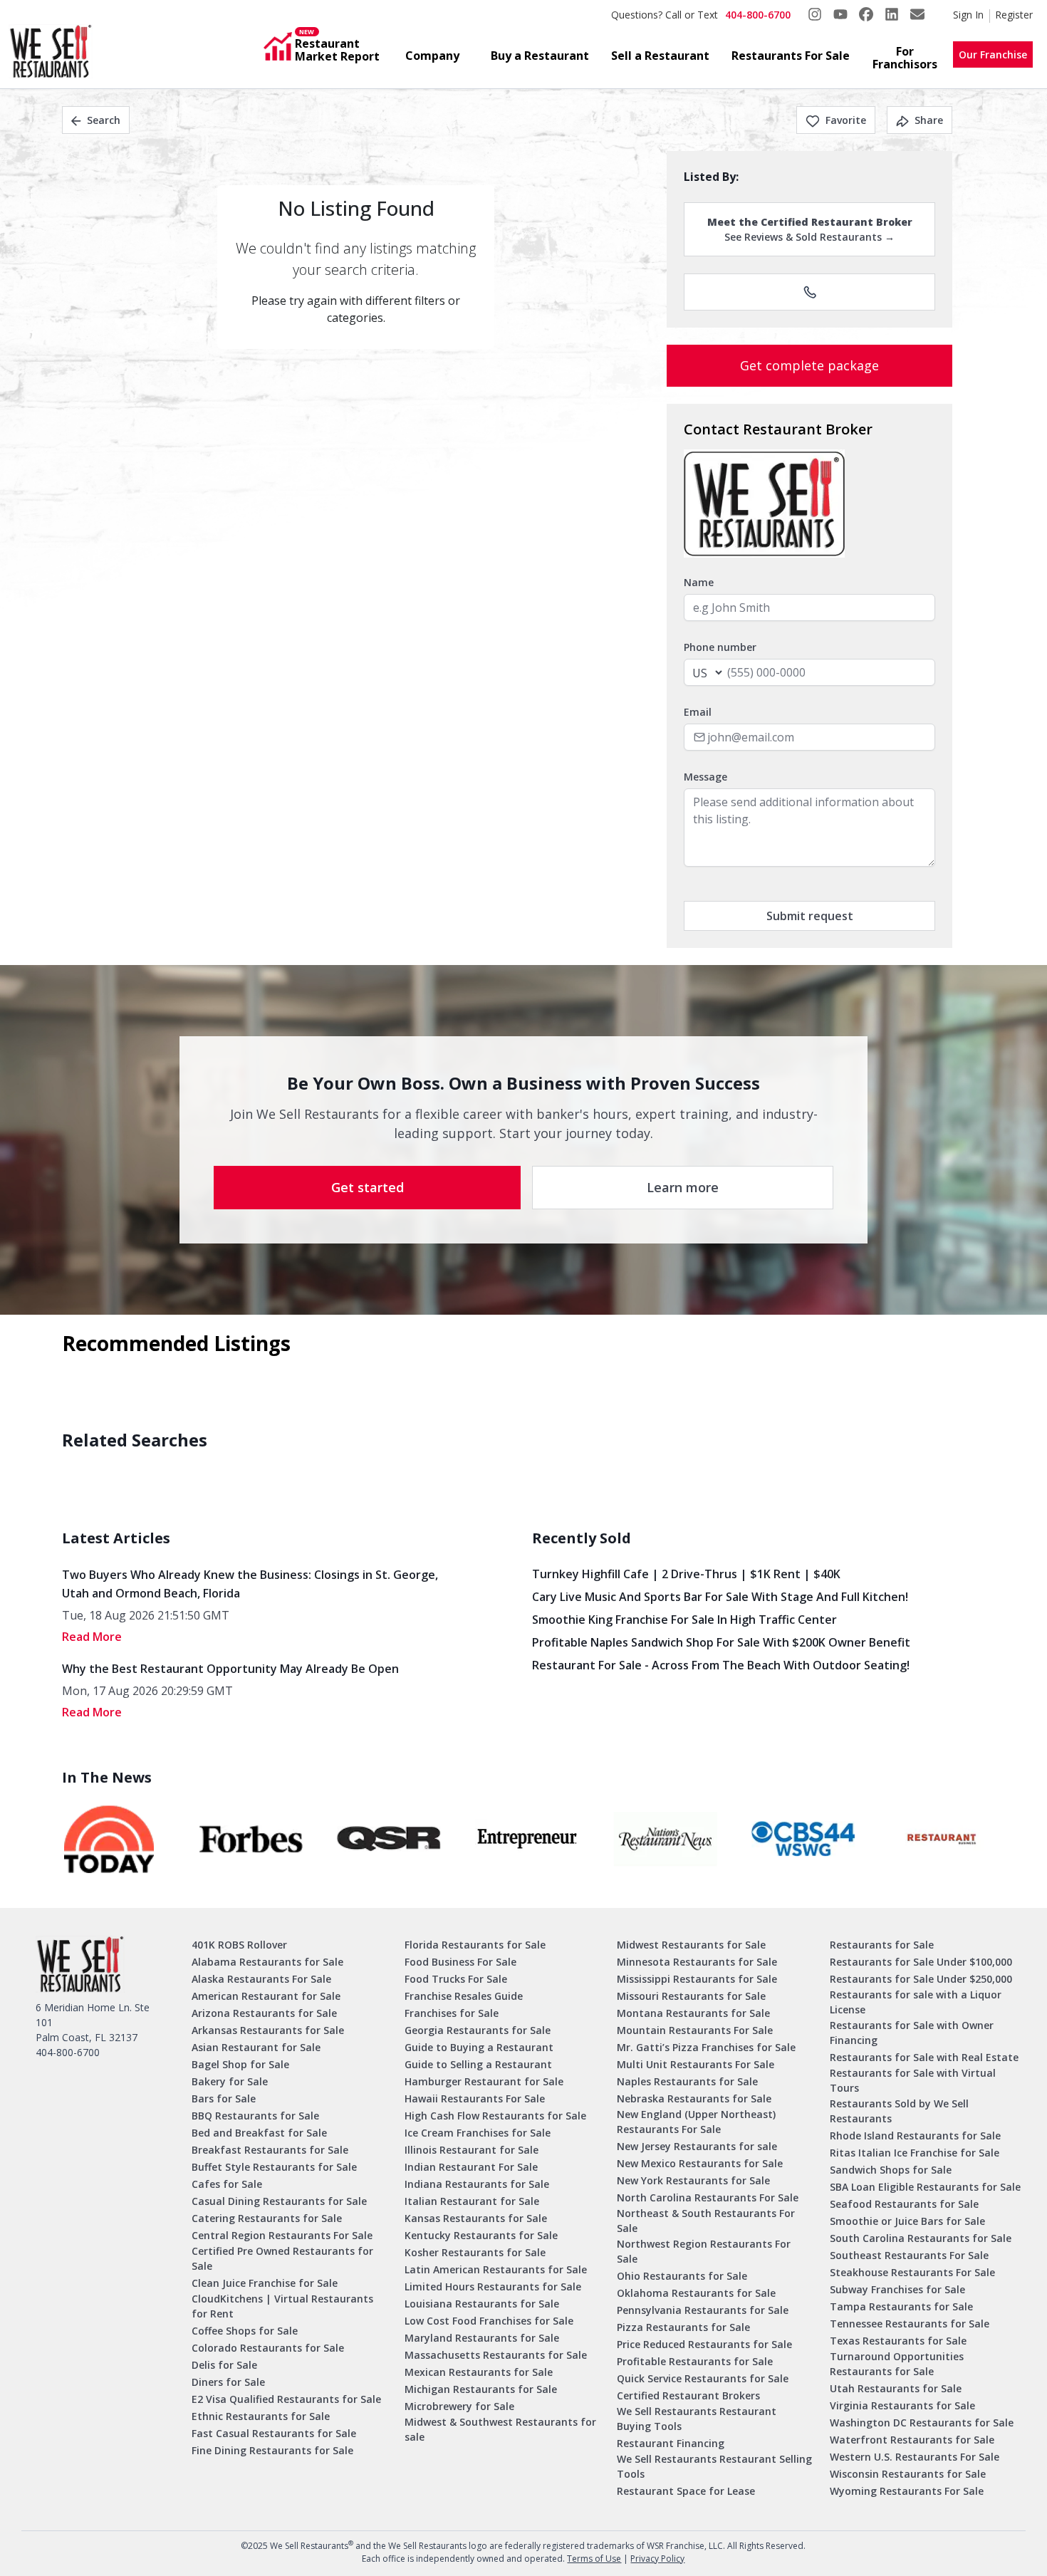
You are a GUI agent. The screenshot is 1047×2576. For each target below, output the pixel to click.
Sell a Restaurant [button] (660, 56)
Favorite (846, 120)
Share (929, 120)
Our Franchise (993, 54)
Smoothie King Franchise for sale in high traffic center (684, 1620)
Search (104, 120)
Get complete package (809, 365)
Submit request (810, 916)
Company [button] (432, 56)
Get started (368, 1187)
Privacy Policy (657, 2559)
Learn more (683, 1187)
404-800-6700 (758, 15)
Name (699, 582)
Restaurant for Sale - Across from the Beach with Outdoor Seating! (721, 1665)
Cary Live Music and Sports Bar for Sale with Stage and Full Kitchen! (720, 1597)
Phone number (720, 647)
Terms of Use (594, 2559)
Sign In (968, 15)
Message (705, 777)
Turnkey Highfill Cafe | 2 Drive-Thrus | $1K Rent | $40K (686, 1574)
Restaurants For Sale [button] (791, 56)
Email (698, 712)
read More (92, 1637)
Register (1014, 15)
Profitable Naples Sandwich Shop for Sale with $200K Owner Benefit (721, 1642)
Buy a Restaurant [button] (540, 56)
